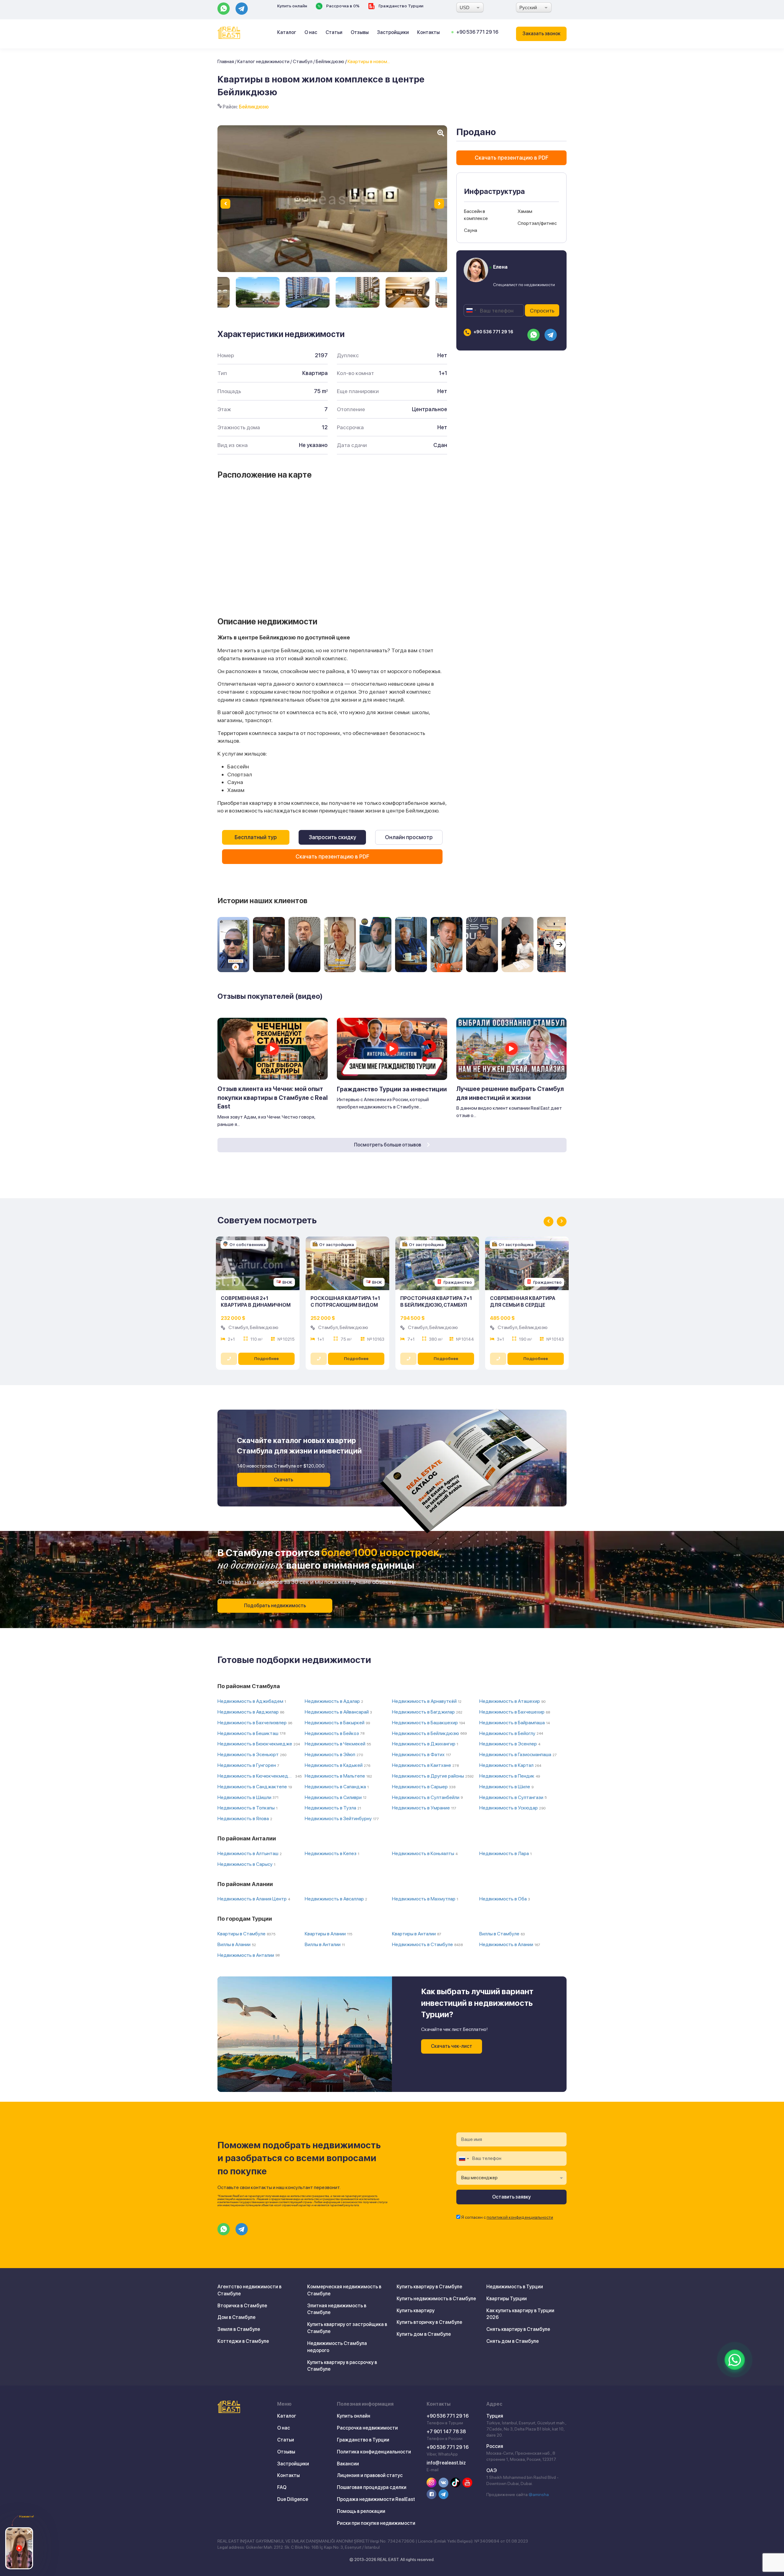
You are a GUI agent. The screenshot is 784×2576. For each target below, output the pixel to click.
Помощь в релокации (361, 2511)
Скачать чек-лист (452, 2046)
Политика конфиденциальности (374, 2452)
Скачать (283, 1480)
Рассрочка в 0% (342, 6)
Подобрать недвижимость (275, 1606)
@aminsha (539, 2495)
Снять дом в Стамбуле (513, 2341)
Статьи (334, 32)
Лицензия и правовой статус (370, 2475)
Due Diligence (293, 2499)
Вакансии (348, 2464)
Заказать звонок (541, 34)
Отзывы (360, 32)
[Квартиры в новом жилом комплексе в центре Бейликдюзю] (258, 292)
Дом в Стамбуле (236, 2317)
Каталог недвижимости (263, 61)
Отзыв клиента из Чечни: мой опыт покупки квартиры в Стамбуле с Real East (273, 1098)
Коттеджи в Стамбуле (243, 2341)
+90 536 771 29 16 (477, 32)
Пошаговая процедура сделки (372, 2487)
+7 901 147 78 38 (446, 2432)
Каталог (287, 32)
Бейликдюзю (330, 61)
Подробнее (266, 1358)
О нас (311, 32)
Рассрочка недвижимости (367, 2428)
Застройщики (393, 32)
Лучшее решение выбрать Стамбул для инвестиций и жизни (510, 1093)
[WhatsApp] (735, 2360)
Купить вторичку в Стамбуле (429, 2322)
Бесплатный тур (256, 837)
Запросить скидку (332, 837)
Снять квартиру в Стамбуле (518, 2329)
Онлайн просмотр (409, 837)
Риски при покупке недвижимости (376, 2523)
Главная (226, 61)
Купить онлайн (292, 6)
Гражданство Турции (400, 6)
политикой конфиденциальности (520, 2217)
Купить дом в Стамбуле (424, 2334)
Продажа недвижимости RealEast (376, 2499)
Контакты (428, 32)
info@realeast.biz (446, 2463)
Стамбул (303, 61)
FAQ (282, 2487)
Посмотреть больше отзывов (388, 1145)
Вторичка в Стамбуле (242, 2306)
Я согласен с (507, 2217)
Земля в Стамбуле (239, 2329)
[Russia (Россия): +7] (471, 310)
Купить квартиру (416, 2311)
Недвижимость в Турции (515, 2287)
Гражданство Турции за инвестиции (392, 1089)
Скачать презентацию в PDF (332, 856)
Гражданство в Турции (363, 2440)
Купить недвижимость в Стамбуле (436, 2299)
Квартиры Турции (507, 2299)
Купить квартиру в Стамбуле (429, 2287)
